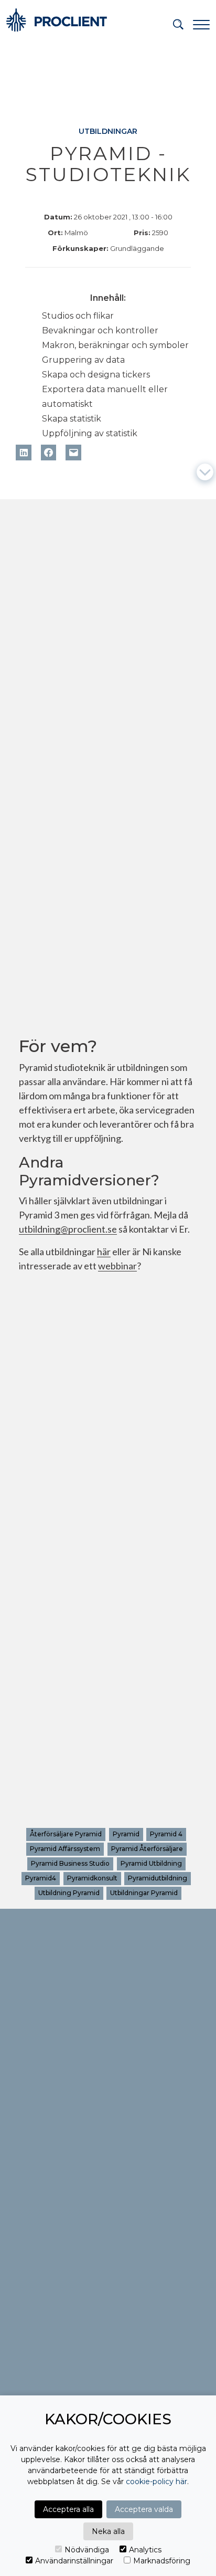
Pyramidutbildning (158, 1879)
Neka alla (108, 2531)
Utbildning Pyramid (69, 1893)
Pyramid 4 (166, 1834)
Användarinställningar (74, 2561)
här (104, 1253)
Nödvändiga (87, 2550)
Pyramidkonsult (92, 1879)
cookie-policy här (156, 2482)
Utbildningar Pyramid (144, 1893)
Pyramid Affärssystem (65, 1849)
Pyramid (126, 1834)
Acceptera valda (144, 2509)
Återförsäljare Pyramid (66, 1834)
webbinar (117, 1267)
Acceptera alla (68, 2509)
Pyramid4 (41, 1879)
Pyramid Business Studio (70, 1864)
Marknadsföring (162, 2561)
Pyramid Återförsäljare (147, 1849)
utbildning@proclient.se (68, 1230)
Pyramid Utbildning (151, 1864)
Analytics (145, 2550)
